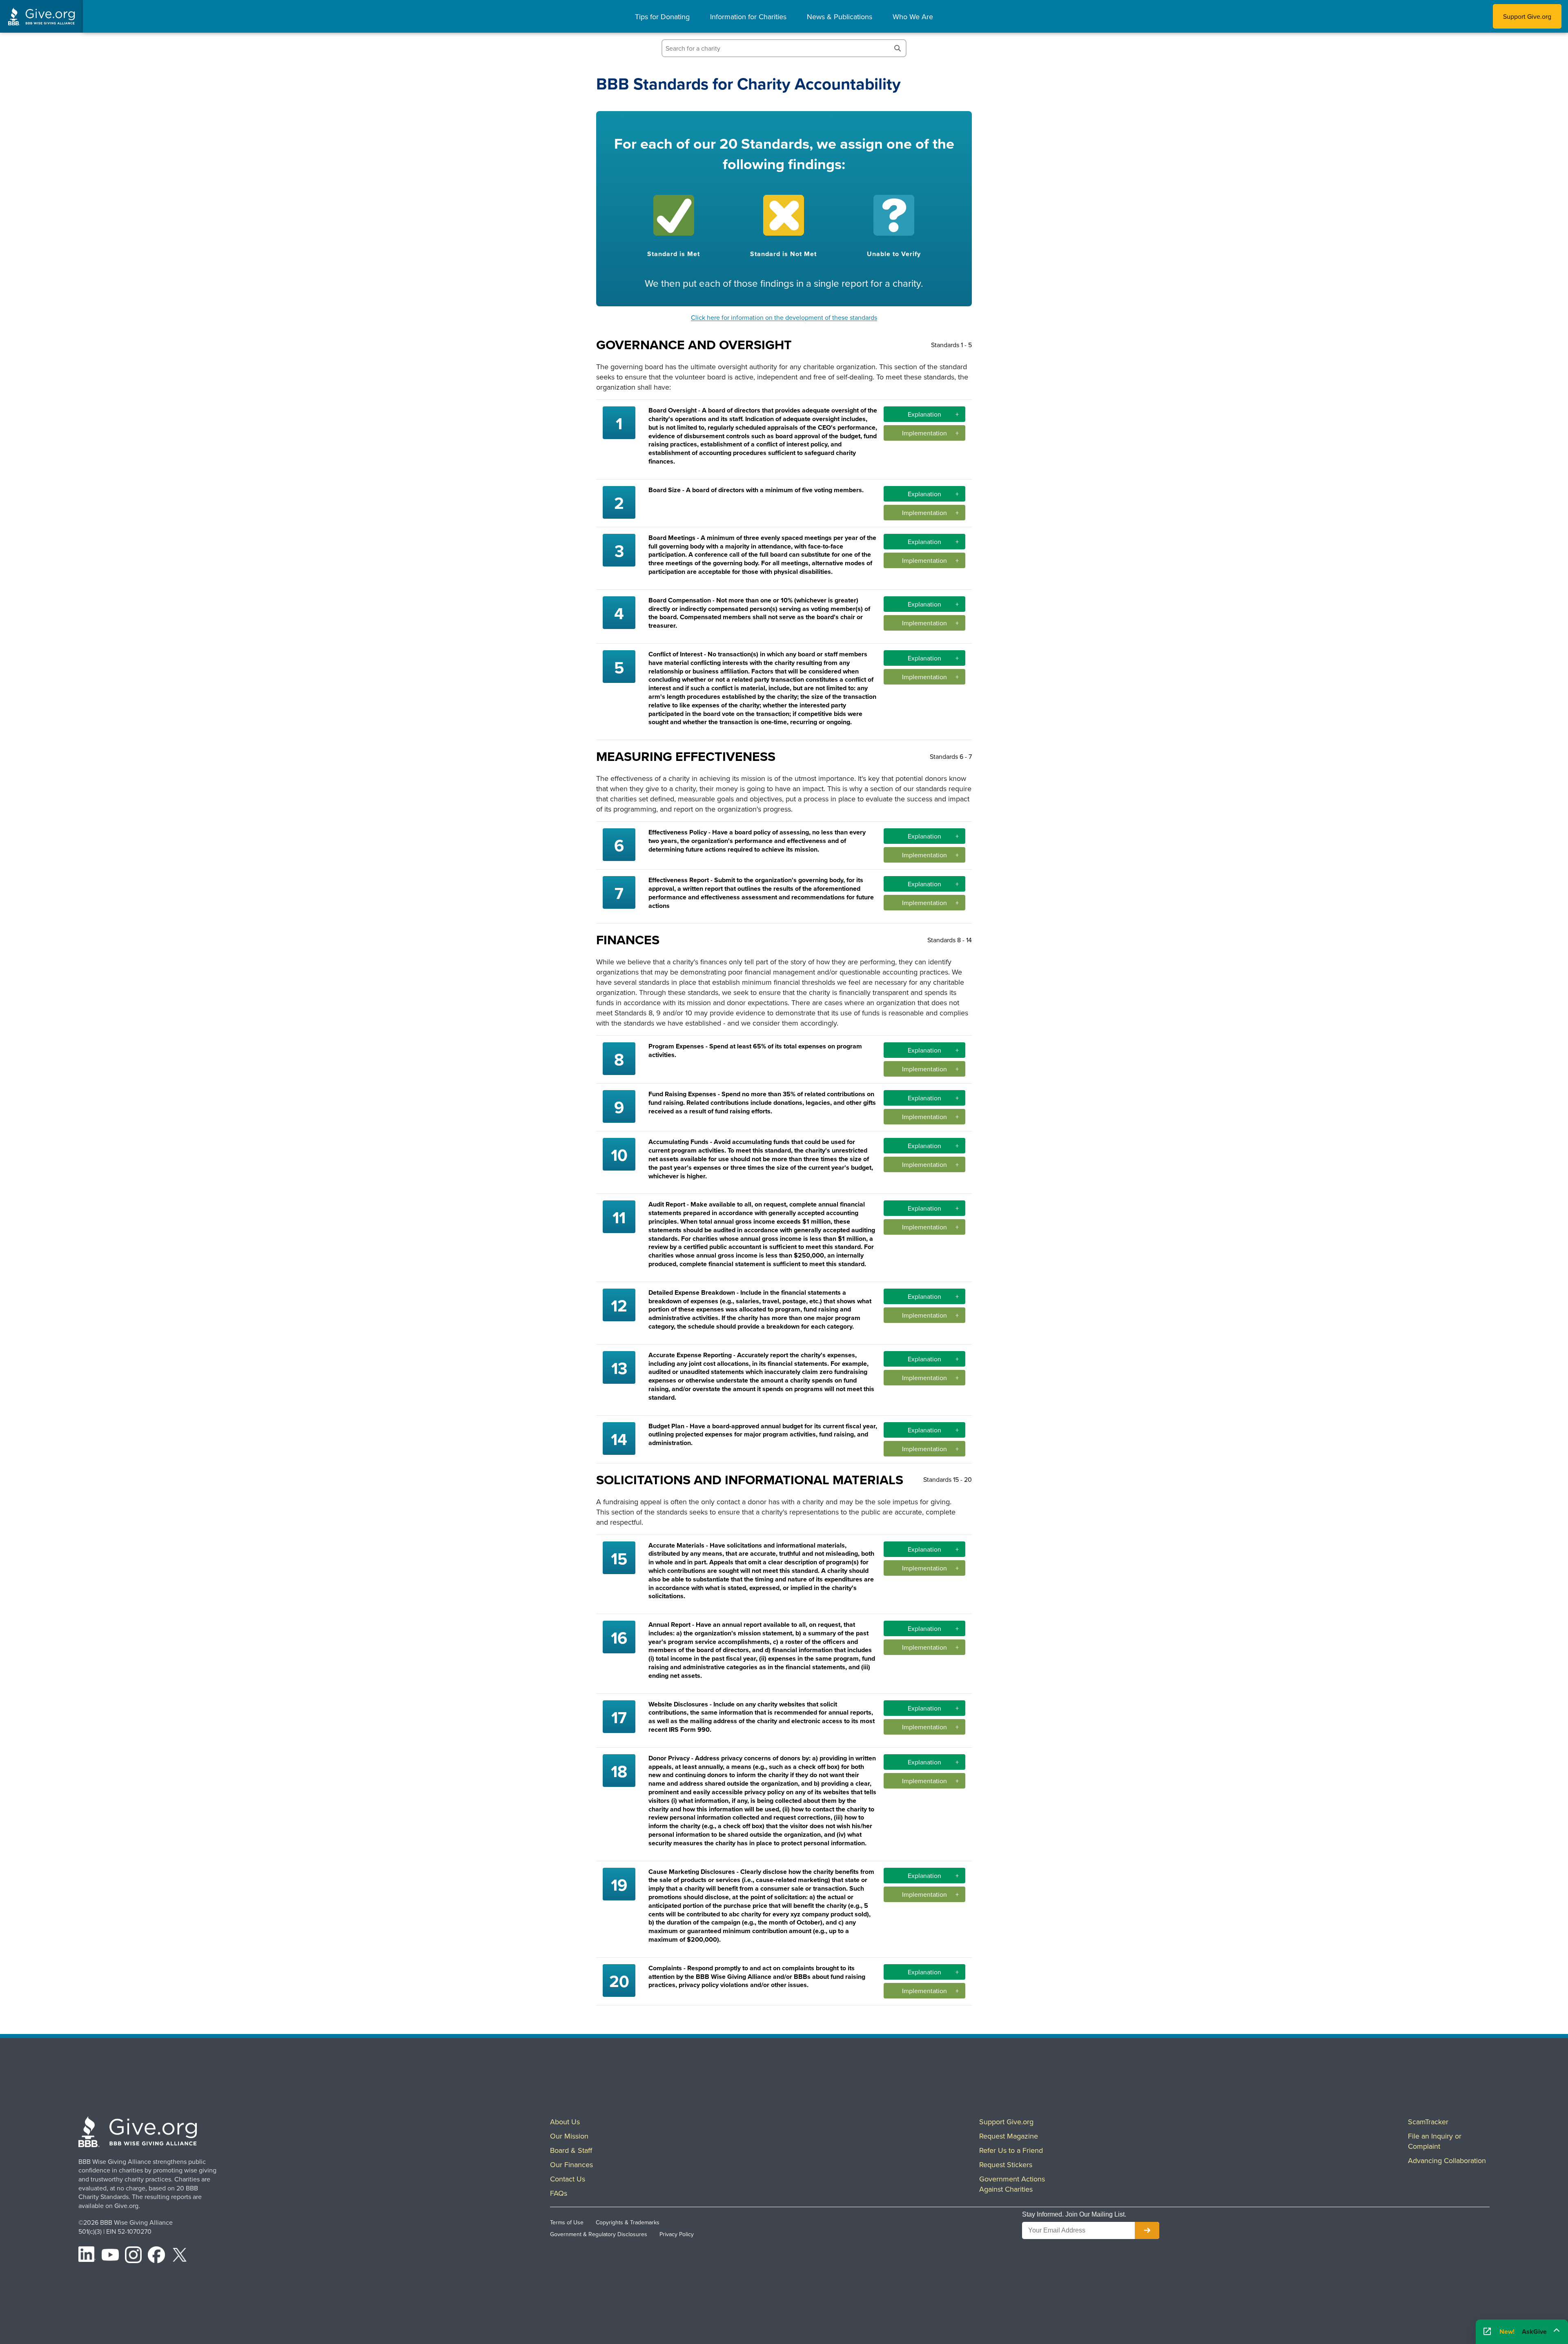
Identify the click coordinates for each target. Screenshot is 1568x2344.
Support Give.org (1527, 16)
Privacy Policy (677, 2234)
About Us (565, 2122)
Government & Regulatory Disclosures (599, 2234)
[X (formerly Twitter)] (180, 2256)
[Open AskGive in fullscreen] (1487, 2332)
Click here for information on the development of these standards (784, 317)
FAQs (559, 2193)
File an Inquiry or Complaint (1435, 2141)
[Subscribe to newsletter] (1147, 2230)
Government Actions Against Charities (1012, 2184)
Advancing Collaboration (1447, 2160)
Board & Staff (571, 2150)
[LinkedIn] (87, 2256)
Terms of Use (567, 2222)
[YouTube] (110, 2256)
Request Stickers (1006, 2164)
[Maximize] (1557, 2330)
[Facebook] (156, 2256)
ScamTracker (1428, 2122)
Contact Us (568, 2179)
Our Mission (569, 2136)
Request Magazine (1009, 2136)
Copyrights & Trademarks (628, 2222)
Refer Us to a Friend (1011, 2150)
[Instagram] (134, 2256)
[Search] (898, 48)
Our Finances (571, 2164)
